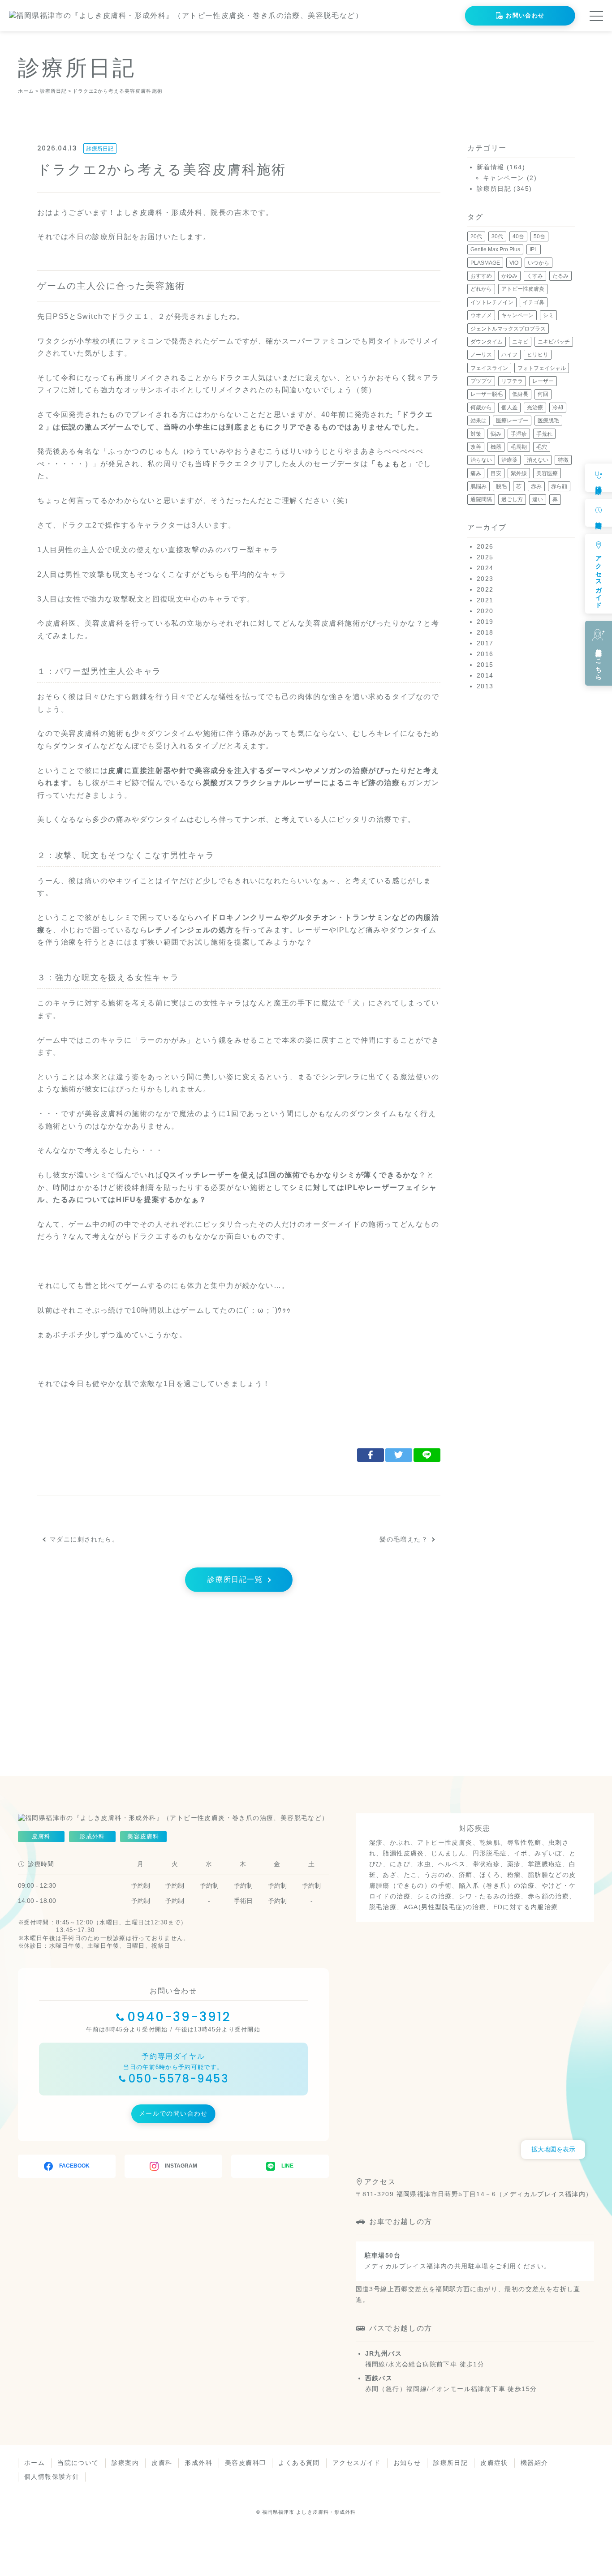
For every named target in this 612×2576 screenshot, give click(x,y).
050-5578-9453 (179, 2079)
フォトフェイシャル (542, 368)
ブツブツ (481, 381)
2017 (485, 643)
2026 (485, 546)
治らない (481, 460)
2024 (485, 568)
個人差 (509, 408)
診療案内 (125, 2463)
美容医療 (547, 473)
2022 (485, 589)
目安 (496, 473)
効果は (478, 421)
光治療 (535, 408)
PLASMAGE (485, 263)
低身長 (520, 394)
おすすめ (481, 276)
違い (538, 499)
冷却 (558, 408)
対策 (476, 434)
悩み (496, 434)
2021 (485, 600)
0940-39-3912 (179, 2017)
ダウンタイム (487, 342)
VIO (514, 263)
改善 (476, 447)
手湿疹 (519, 434)
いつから (539, 263)
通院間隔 (481, 499)
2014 (485, 675)
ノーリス (481, 355)
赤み (536, 486)
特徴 (563, 460)
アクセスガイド (357, 2463)
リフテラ (512, 381)
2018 (485, 632)
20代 (476, 236)
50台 (539, 236)
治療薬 (509, 460)
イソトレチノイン (492, 302)
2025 (485, 557)
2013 (485, 686)
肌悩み (478, 486)
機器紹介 (534, 2463)
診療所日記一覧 (235, 1579)
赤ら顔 (559, 486)
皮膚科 (162, 2463)
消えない (538, 460)
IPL (534, 249)
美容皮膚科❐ (245, 2463)
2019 (485, 622)
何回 (543, 394)
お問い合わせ (525, 15)
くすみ (535, 276)
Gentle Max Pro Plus (495, 249)
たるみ (560, 276)
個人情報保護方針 (52, 2477)
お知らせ (407, 2463)
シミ (548, 315)
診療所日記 (100, 149)
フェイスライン (489, 368)
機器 (496, 447)
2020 (485, 611)
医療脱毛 (548, 421)
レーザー (543, 381)
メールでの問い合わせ (173, 2113)
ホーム (34, 2463)
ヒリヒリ (538, 355)
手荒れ (544, 434)
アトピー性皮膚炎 (523, 289)
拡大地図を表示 (553, 2149)
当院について (78, 2463)
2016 (485, 654)
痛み (476, 473)
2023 (485, 579)
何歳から (481, 408)
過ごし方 (512, 499)
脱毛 (501, 486)
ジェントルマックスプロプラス (508, 329)
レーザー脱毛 (487, 394)
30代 (497, 236)
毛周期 (519, 447)
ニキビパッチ (554, 342)
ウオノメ (481, 315)
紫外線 (519, 473)
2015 (485, 665)
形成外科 (198, 2463)
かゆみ (509, 276)
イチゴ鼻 (534, 302)
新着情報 (491, 167)
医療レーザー (512, 421)
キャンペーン (504, 178)
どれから (481, 289)
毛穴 (542, 447)
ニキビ (520, 342)
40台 (518, 236)
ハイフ (509, 355)
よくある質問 (299, 2463)
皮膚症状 (494, 2463)
